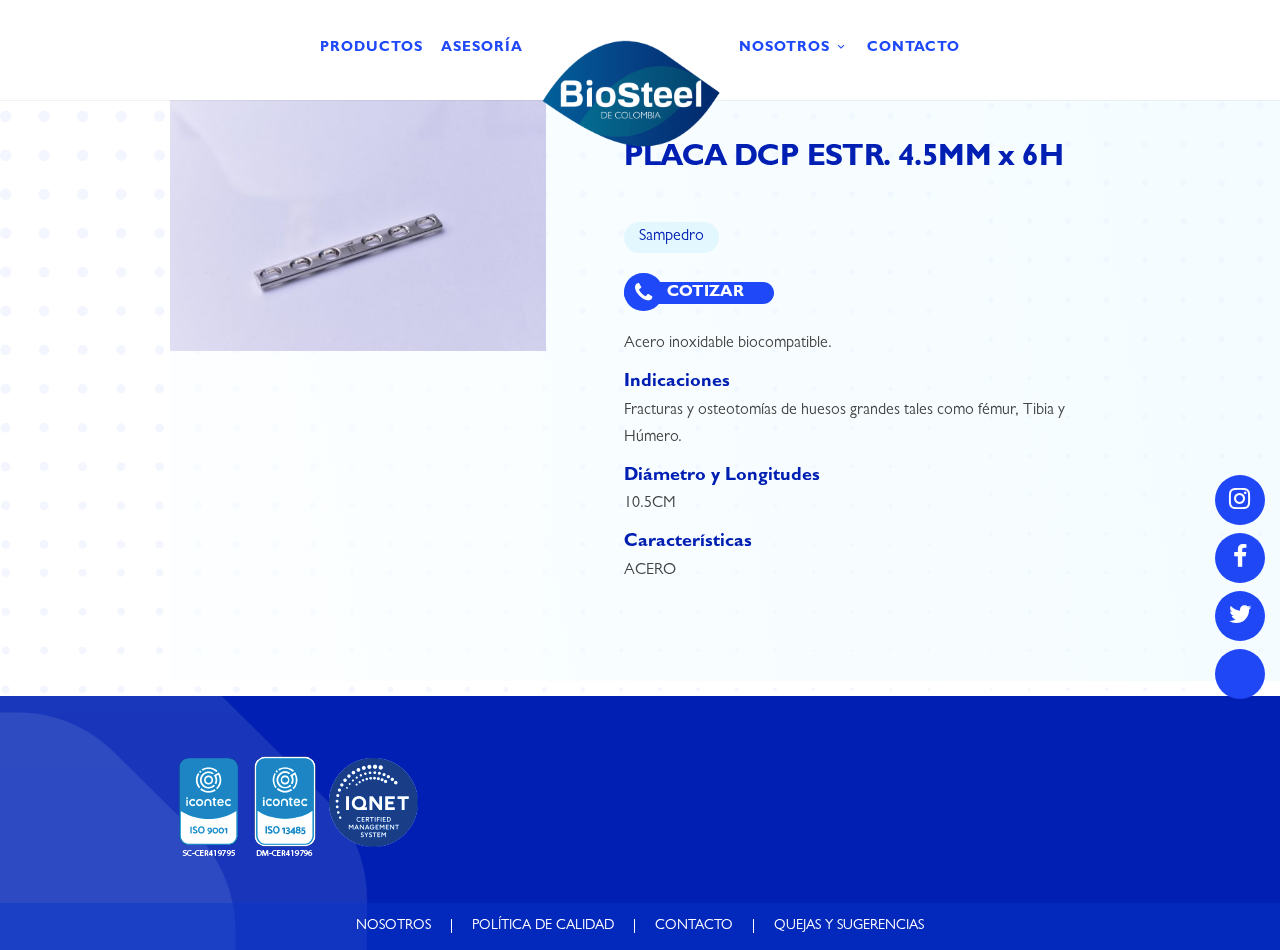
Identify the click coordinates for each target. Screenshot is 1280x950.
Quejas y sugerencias (849, 926)
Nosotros (784, 48)
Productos (371, 48)
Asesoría (482, 48)
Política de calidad (543, 926)
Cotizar (703, 293)
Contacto (913, 48)
